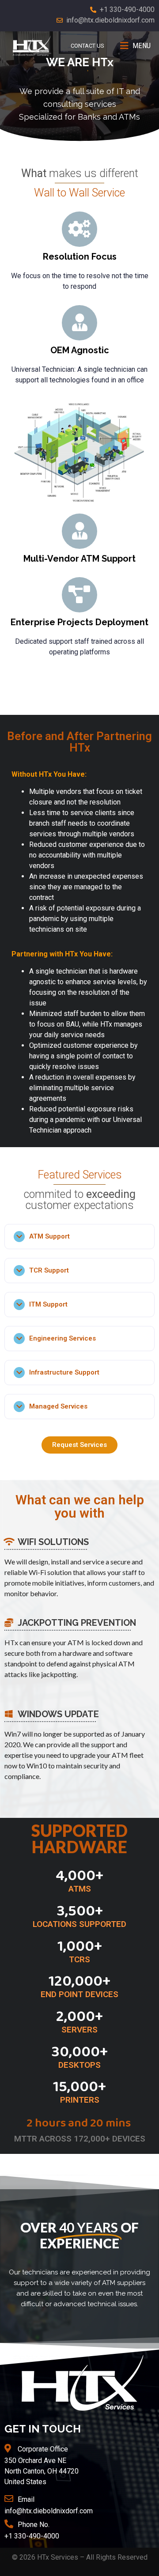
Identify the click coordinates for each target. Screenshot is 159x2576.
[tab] (79, 1237)
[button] (79, 1445)
